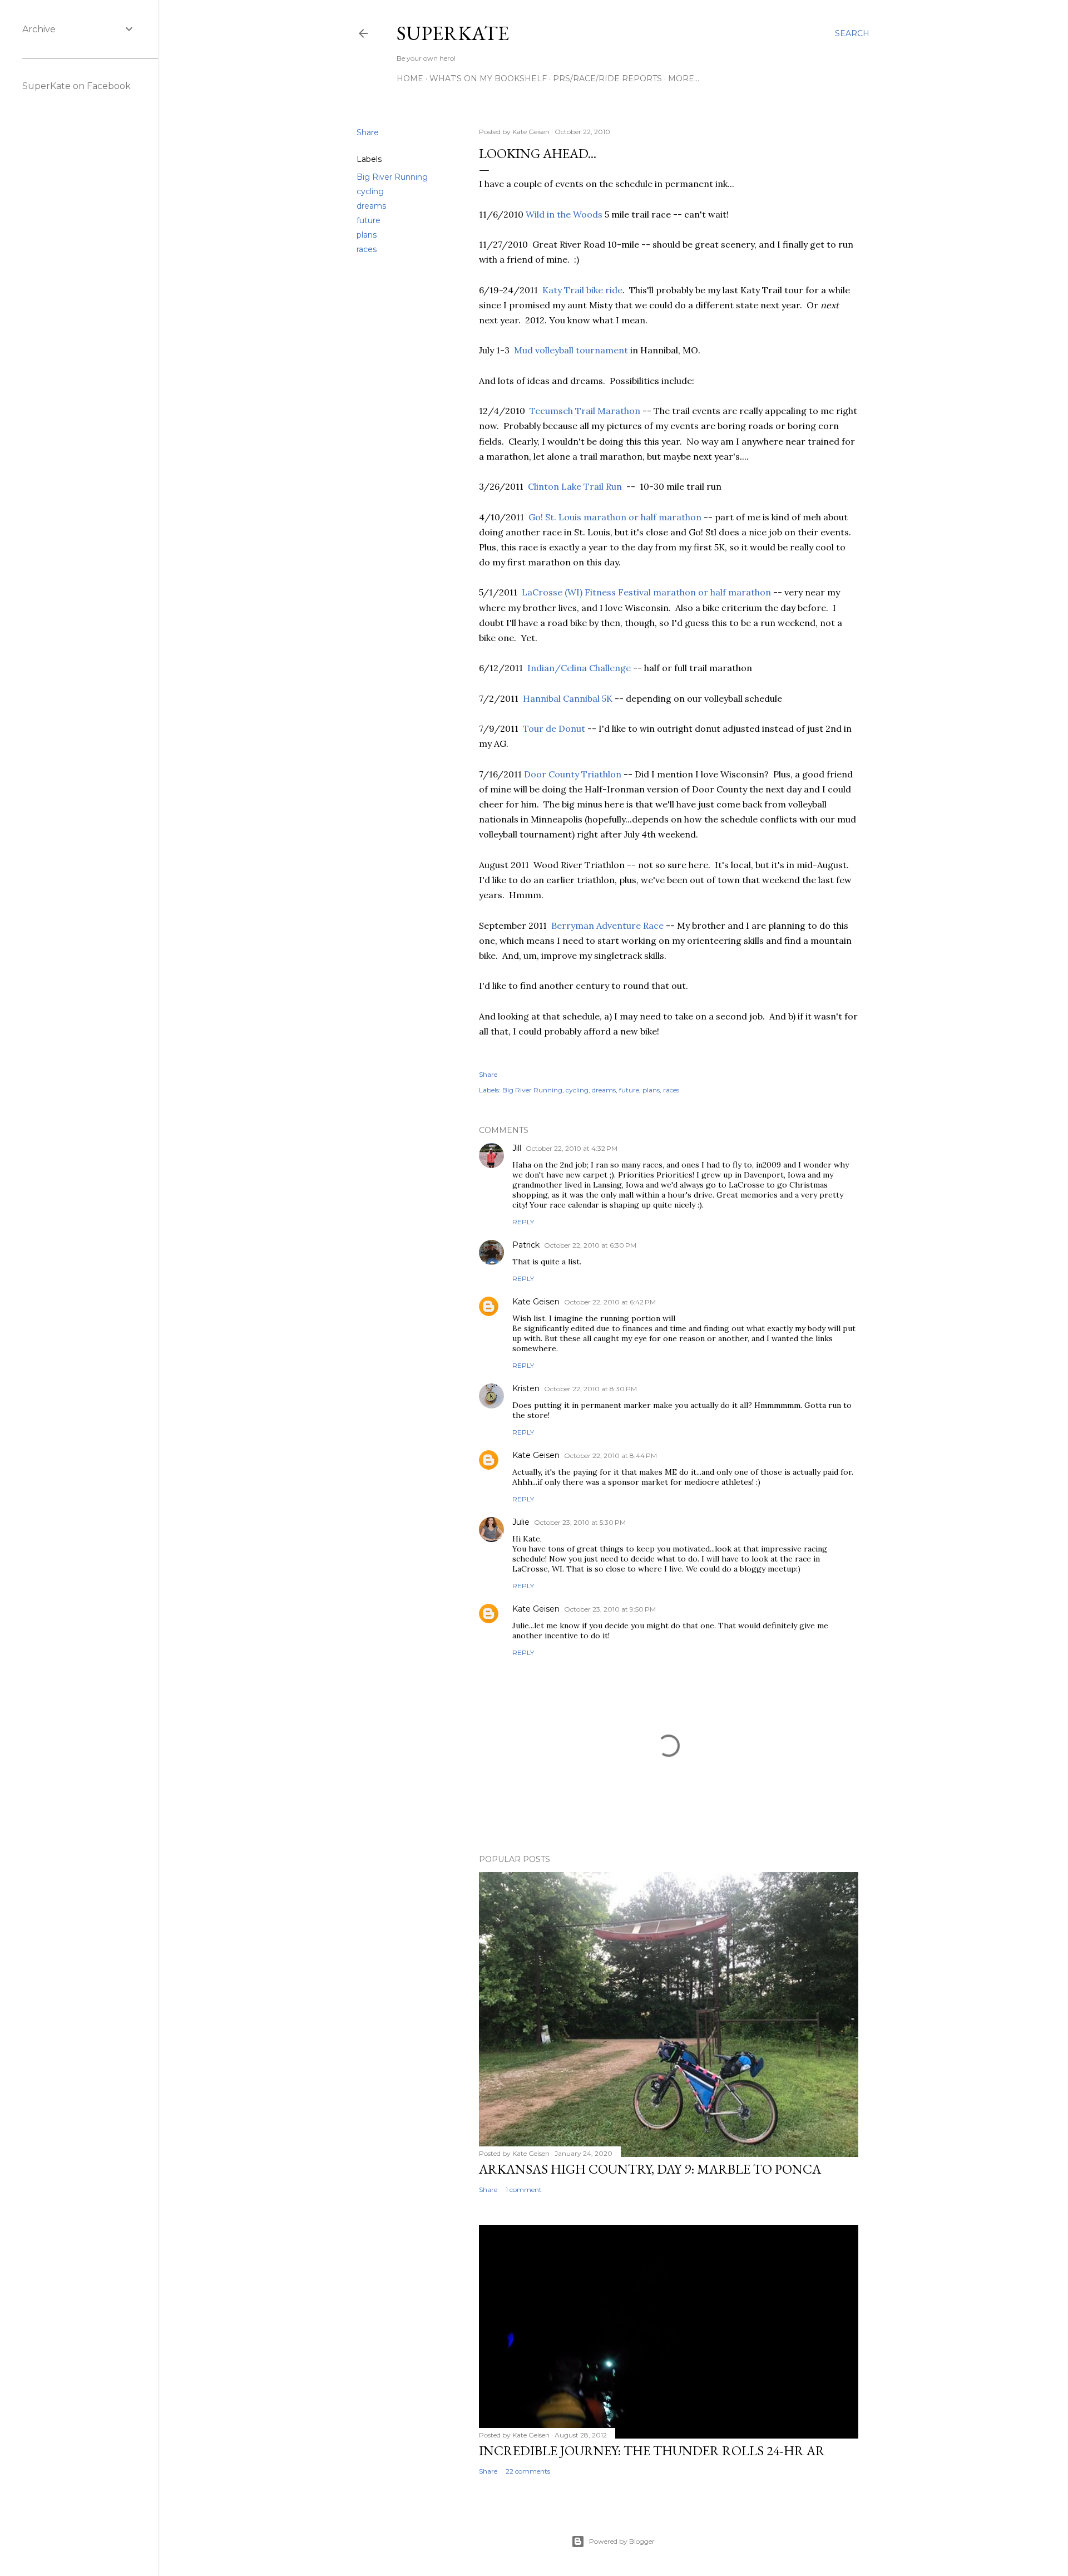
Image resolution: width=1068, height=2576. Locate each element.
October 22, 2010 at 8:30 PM (590, 1389)
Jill (517, 1148)
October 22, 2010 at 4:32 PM (572, 1148)
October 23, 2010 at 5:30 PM (580, 1522)
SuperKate (453, 33)
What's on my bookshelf (488, 78)
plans (367, 235)
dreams (371, 206)
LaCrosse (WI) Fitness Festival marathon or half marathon (646, 592)
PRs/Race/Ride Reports (607, 78)
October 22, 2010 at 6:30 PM (590, 1245)
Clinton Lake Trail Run (575, 486)
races (367, 249)
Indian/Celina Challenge (579, 668)
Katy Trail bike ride (582, 290)
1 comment (524, 2190)
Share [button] (368, 132)
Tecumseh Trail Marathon (585, 411)
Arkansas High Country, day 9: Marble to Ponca (650, 2169)
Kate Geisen (536, 1302)
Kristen (526, 1388)
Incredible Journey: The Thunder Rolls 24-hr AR (652, 2451)
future (369, 220)
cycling (370, 191)
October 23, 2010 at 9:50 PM (610, 1609)
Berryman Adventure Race (607, 925)
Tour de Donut (554, 728)
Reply (523, 1222)
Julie (521, 1522)
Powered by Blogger (622, 2541)
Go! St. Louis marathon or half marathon (615, 517)
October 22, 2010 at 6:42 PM (610, 1302)
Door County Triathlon (573, 774)
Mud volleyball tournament (571, 350)
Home (410, 78)
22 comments (528, 2471)
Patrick (526, 1245)
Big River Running (392, 177)
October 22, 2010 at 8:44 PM (610, 1456)
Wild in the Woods (564, 214)
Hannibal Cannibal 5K (568, 698)
